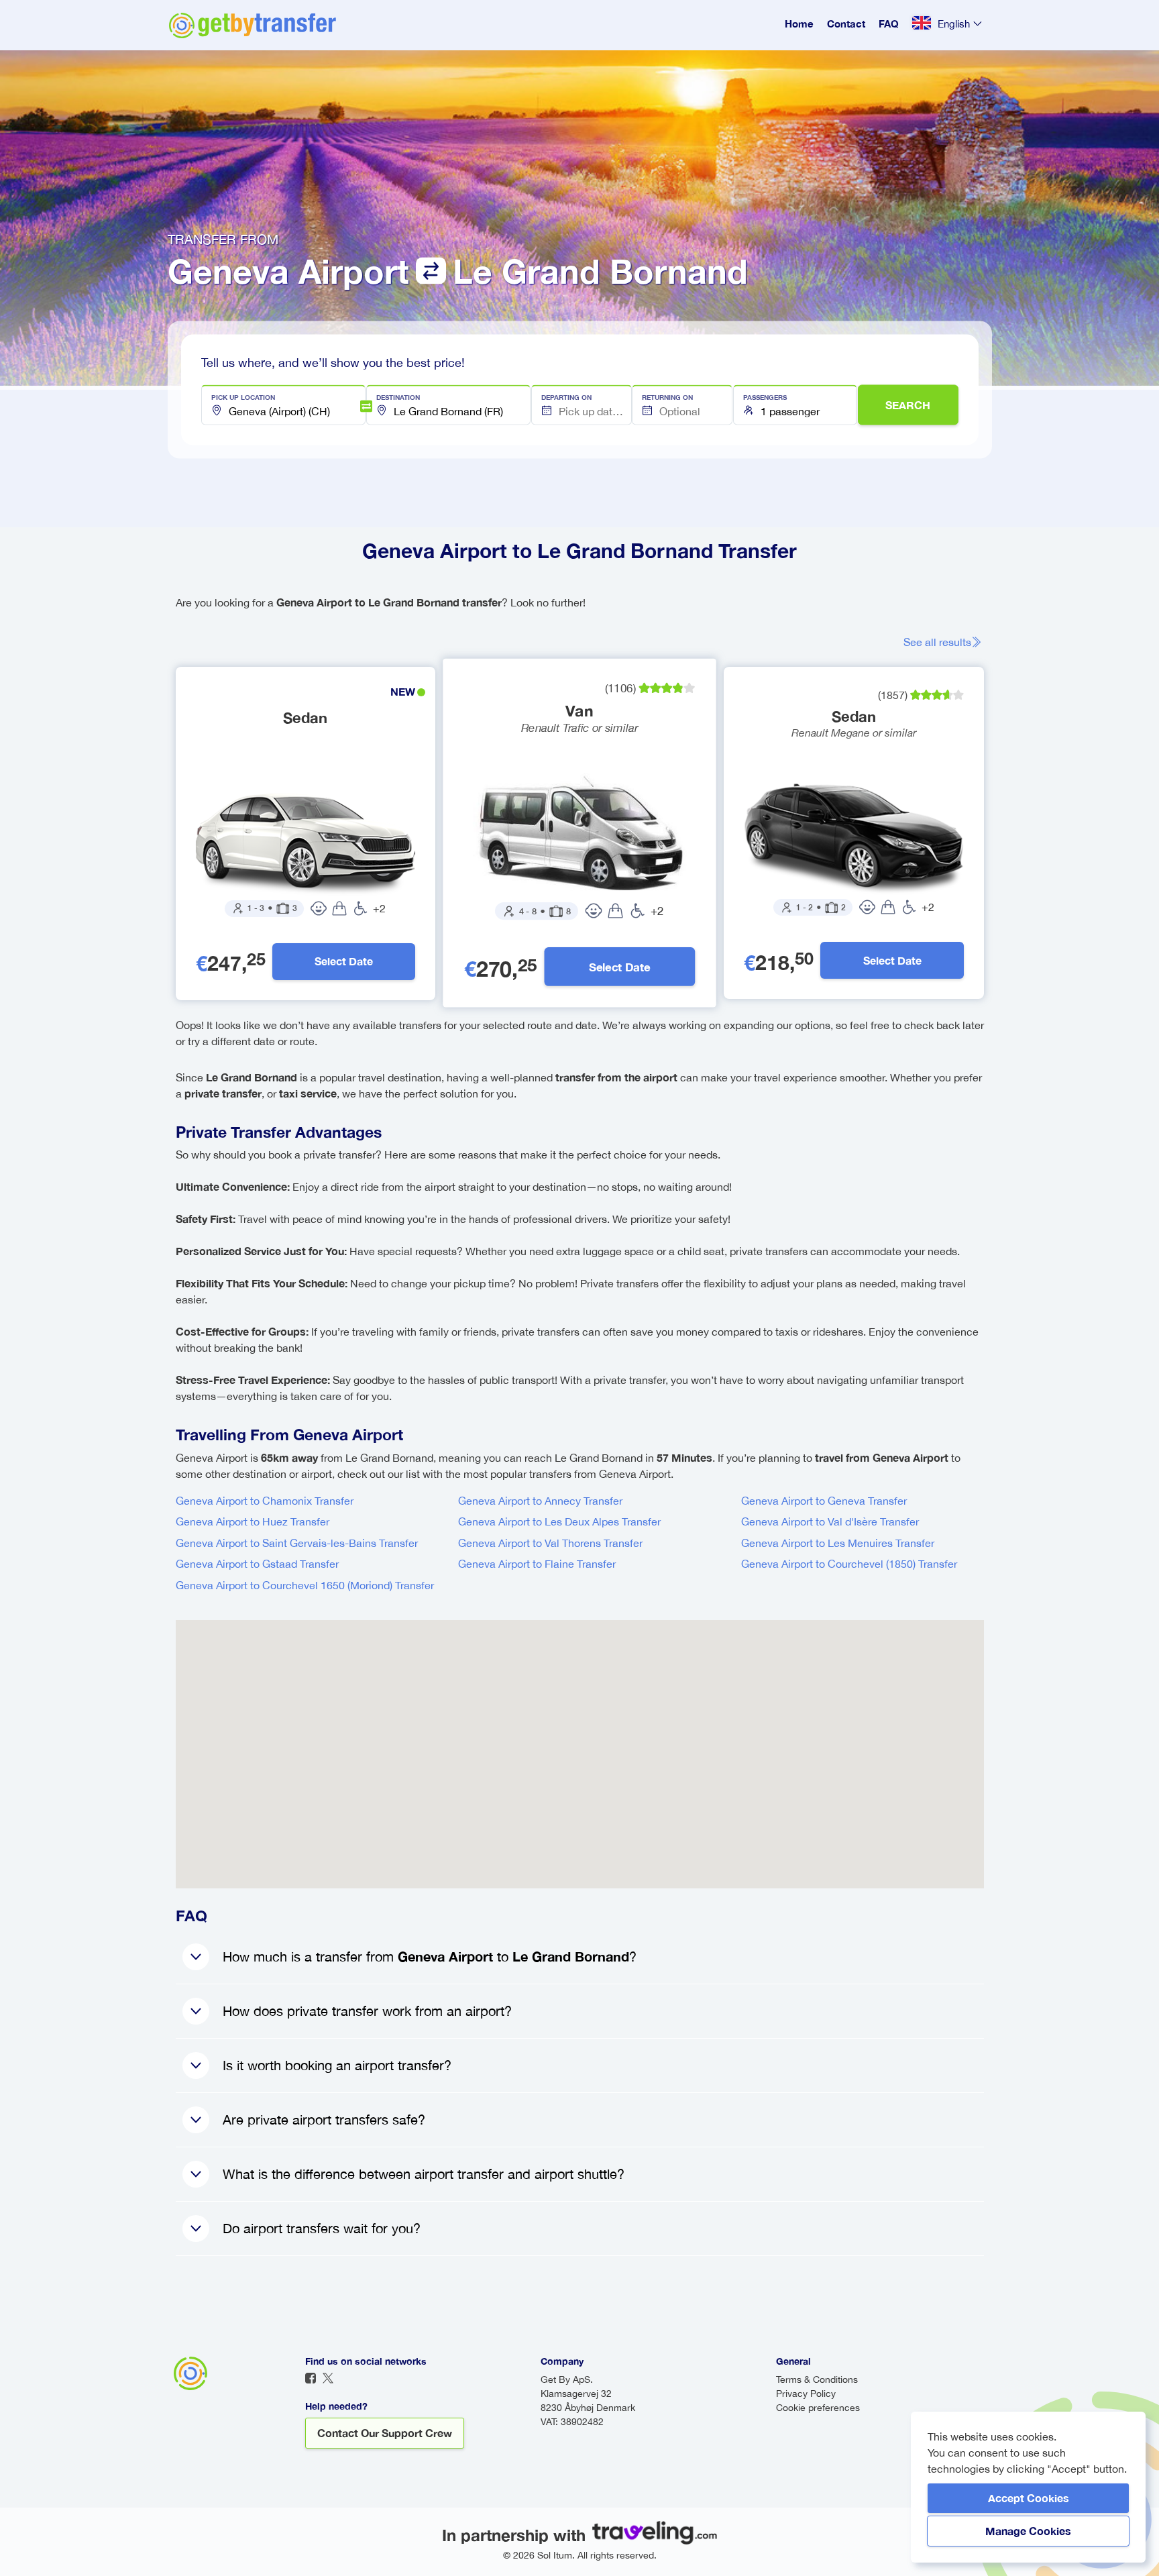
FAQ (889, 23)
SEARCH (908, 405)
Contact (846, 23)
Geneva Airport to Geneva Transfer (824, 1501)
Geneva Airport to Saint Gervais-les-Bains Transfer (297, 1543)
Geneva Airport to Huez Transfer (253, 1521)
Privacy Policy (806, 2394)
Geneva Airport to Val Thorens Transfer (550, 1543)
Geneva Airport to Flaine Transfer (537, 1564)
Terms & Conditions (817, 2379)
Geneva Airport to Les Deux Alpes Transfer (559, 1521)
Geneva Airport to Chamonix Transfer (265, 1501)
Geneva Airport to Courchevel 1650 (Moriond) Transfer (305, 1585)
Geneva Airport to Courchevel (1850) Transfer (849, 1564)
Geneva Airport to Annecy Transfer (540, 1501)
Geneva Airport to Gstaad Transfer (257, 1564)
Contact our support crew (385, 2433)
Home (799, 23)
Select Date (344, 961)
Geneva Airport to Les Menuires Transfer (838, 1543)
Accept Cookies (1029, 2498)
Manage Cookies (1028, 2531)
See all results (937, 642)
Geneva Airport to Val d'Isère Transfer (830, 1521)
